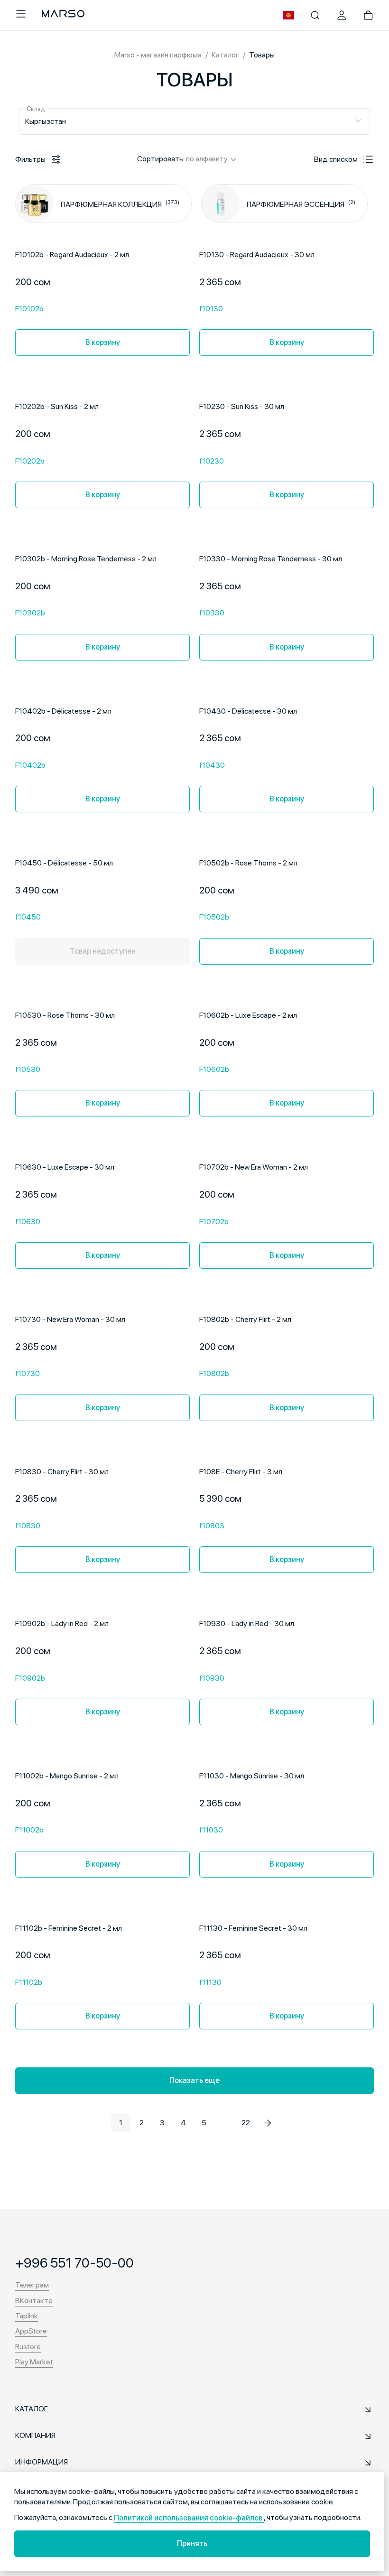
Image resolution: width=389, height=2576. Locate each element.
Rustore (28, 2347)
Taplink (27, 2316)
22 (246, 2123)
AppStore (31, 2331)
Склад (36, 109)
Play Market (34, 2362)
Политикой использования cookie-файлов (189, 2518)
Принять (192, 2543)
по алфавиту (207, 159)
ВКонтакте (34, 2301)
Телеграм (32, 2285)
